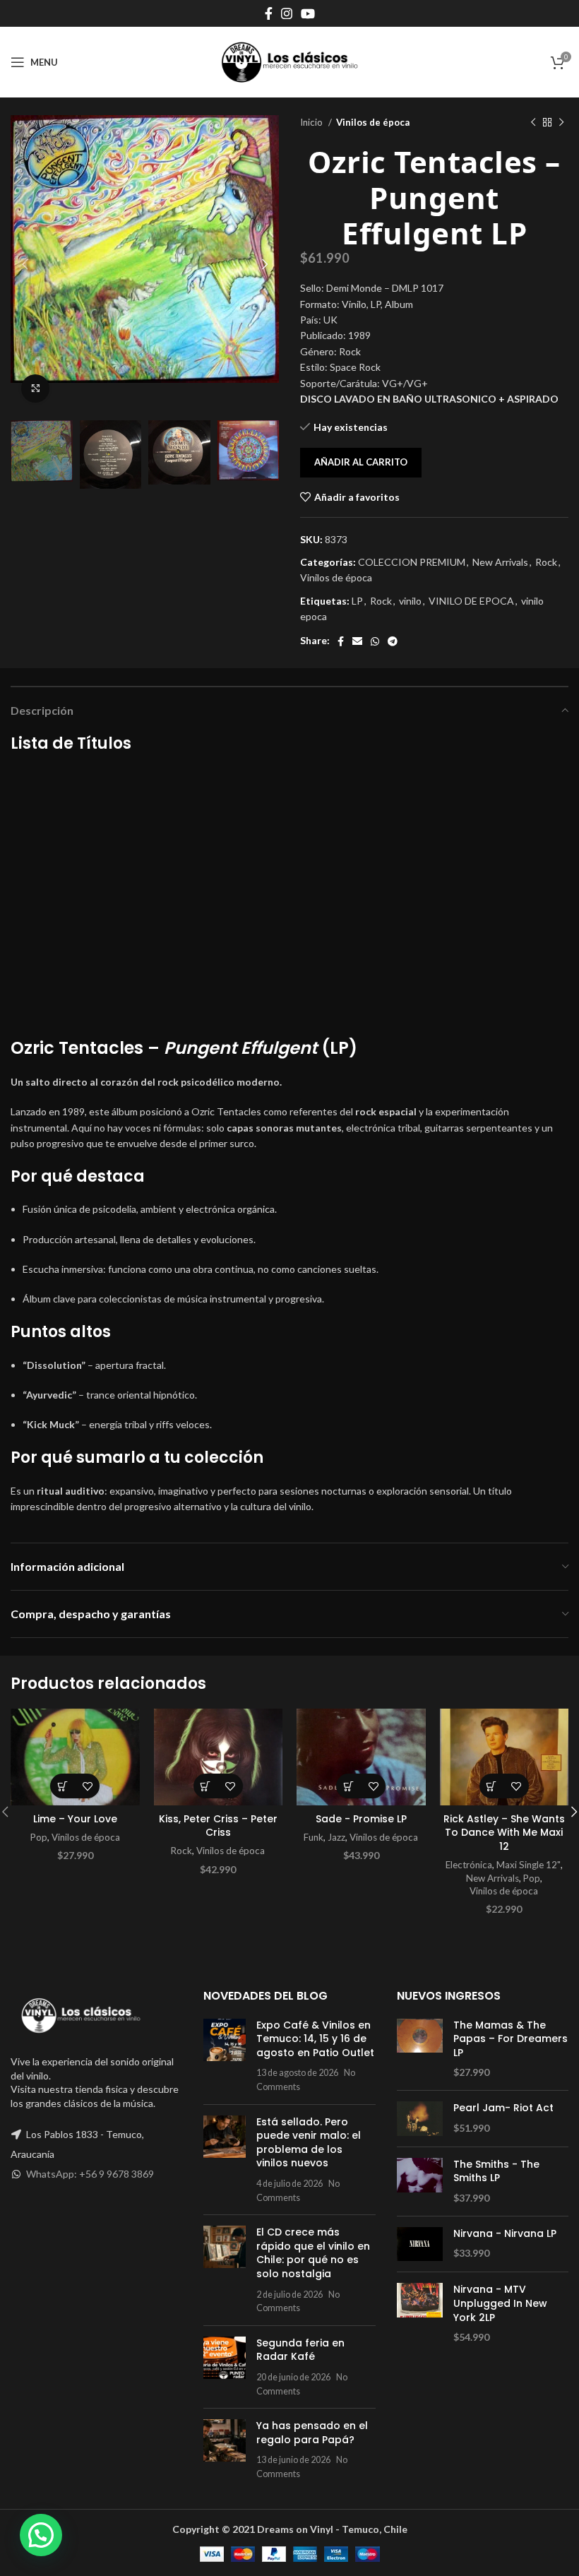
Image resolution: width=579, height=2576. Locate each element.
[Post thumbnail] (225, 2056)
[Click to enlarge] (35, 388)
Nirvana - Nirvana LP (505, 2234)
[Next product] (561, 123)
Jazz (336, 1837)
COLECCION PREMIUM (412, 562)
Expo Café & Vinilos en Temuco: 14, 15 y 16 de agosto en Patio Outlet (315, 2039)
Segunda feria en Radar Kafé (300, 2350)
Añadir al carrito (361, 462)
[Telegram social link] (393, 641)
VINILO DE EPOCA (471, 601)
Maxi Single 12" (529, 1865)
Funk (314, 1837)
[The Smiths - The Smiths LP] (420, 2182)
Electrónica (469, 1865)
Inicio (312, 122)
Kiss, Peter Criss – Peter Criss (218, 1826)
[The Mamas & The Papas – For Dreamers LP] (420, 2049)
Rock (546, 562)
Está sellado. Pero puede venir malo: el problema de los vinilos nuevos (309, 2143)
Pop (39, 1837)
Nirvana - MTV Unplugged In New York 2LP (500, 2303)
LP (357, 601)
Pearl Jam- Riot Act (503, 2108)
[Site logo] (289, 61)
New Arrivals (500, 562)
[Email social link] (357, 641)
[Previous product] (533, 123)
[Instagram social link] (287, 13)
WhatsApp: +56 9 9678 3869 (90, 2174)
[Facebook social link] (269, 13)
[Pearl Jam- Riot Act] (420, 2119)
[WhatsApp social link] (375, 641)
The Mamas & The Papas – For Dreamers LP (511, 2039)
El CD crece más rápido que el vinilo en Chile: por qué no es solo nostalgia (313, 2253)
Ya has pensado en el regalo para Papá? (312, 2433)
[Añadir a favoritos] (87, 1786)
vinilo (410, 601)
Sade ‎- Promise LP (361, 1819)
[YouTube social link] (308, 13)
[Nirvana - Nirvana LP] (420, 2244)
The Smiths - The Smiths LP (496, 2172)
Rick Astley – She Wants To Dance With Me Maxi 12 (504, 1833)
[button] (62, 1786)
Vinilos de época (373, 122)
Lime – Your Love (75, 1819)
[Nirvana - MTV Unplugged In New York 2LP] (420, 2313)
